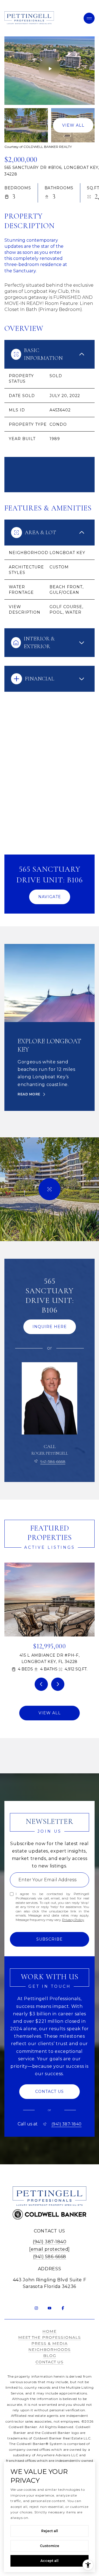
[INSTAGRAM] (36, 2308)
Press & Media (50, 2343)
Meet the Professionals (50, 2337)
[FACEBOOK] (63, 2308)
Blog (50, 2356)
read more (29, 1094)
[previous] (41, 1684)
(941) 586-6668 (50, 2257)
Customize (50, 2546)
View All (73, 125)
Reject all (50, 2531)
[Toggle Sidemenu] (89, 18)
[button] (50, 2092)
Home (50, 2331)
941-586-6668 (53, 1462)
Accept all (50, 2561)
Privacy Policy (73, 1920)
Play (50, 69)
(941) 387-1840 (67, 2124)
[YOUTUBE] (50, 2308)
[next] (58, 1684)
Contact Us (50, 2362)
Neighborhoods (50, 2349)
